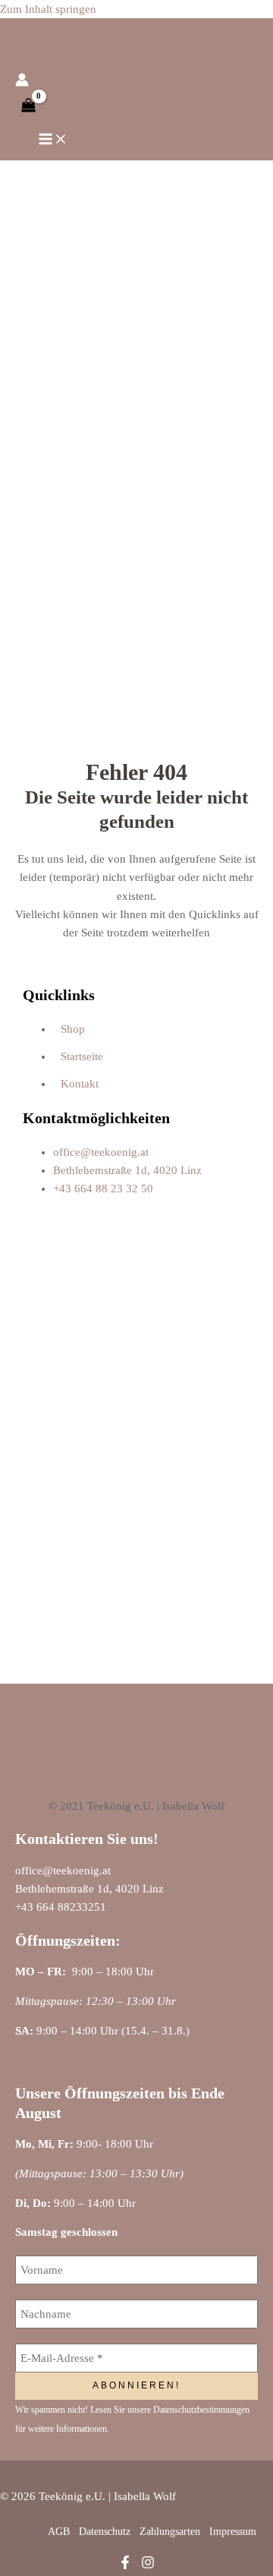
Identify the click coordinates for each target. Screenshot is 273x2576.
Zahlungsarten (170, 2532)
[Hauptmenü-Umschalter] (53, 140)
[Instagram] (148, 2565)
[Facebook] (125, 2565)
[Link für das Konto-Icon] (22, 82)
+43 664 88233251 (61, 1907)
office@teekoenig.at (63, 1870)
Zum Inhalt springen (48, 9)
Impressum (233, 2532)
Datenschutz (105, 2532)
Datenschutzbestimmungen (201, 2410)
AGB (59, 2532)
